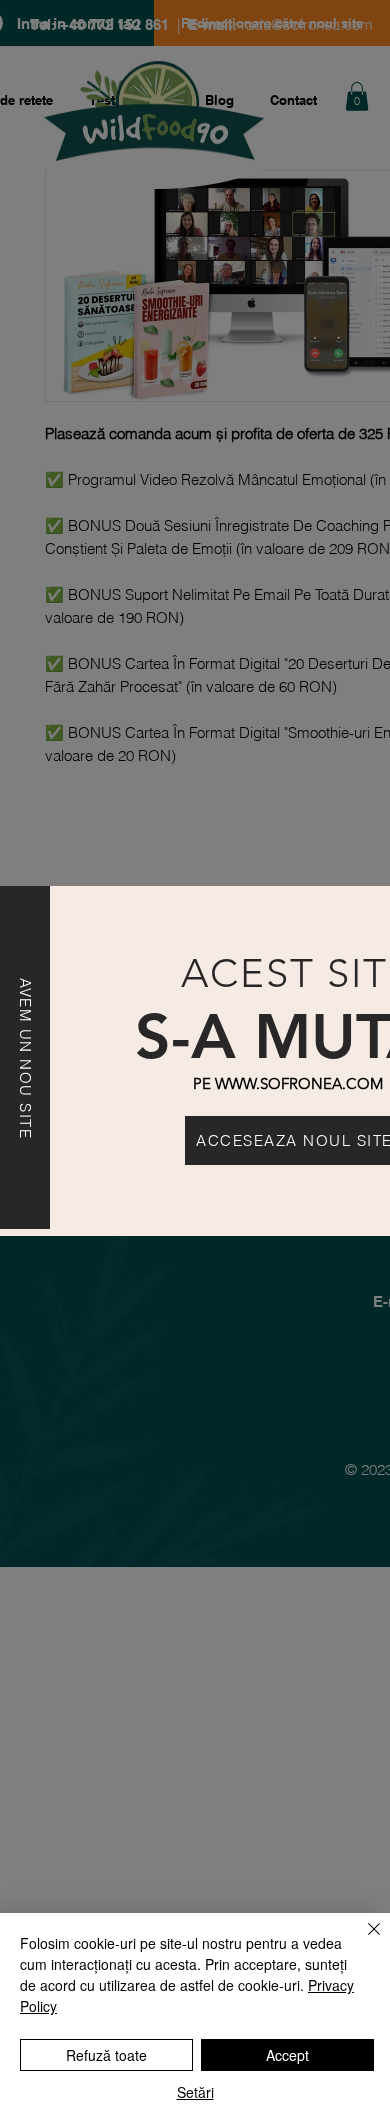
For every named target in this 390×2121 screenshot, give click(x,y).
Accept (287, 2055)
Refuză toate (106, 2055)
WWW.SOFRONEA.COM (299, 1083)
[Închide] (362, 1941)
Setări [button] (195, 2092)
